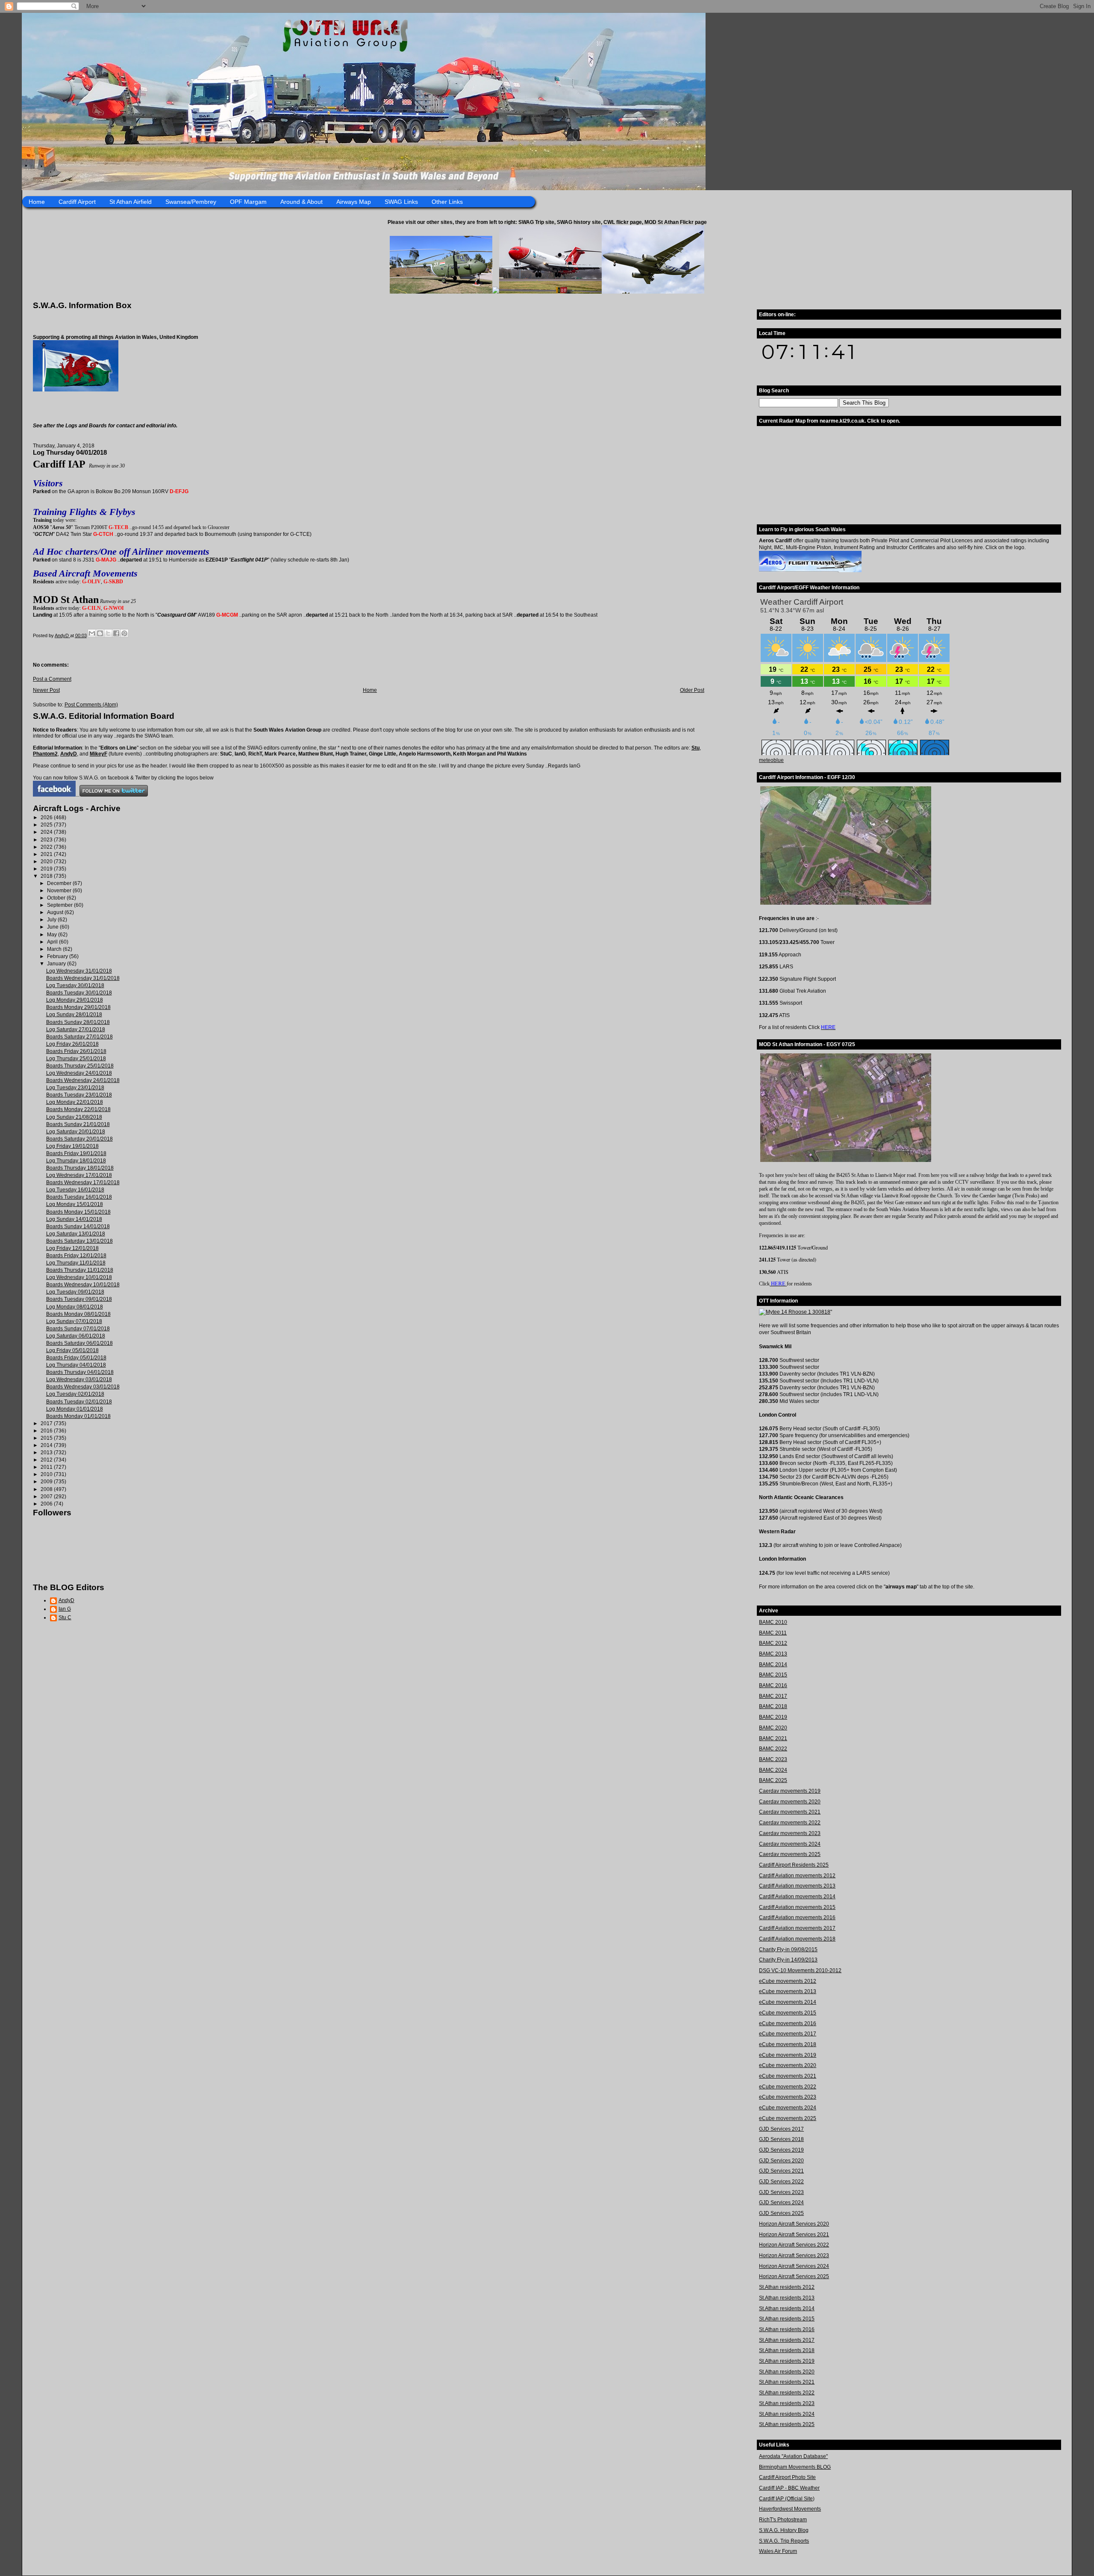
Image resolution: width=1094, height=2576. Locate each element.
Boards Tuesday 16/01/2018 (79, 1197)
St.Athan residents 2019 (787, 2361)
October (57, 898)
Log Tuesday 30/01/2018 (75, 985)
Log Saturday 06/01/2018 (76, 1336)
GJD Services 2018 (781, 2139)
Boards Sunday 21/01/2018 (78, 1124)
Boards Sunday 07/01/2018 (78, 1329)
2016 (47, 1431)
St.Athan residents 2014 (787, 2308)
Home (37, 202)
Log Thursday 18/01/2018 (76, 1161)
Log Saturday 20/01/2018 (76, 1132)
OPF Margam (248, 202)
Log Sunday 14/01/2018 (74, 1219)
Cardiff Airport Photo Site (787, 2477)
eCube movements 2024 (788, 2108)
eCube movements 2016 (788, 2023)
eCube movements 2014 (788, 2002)
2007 (47, 1497)
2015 (47, 1438)
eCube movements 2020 (788, 2065)
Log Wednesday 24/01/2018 (79, 1073)
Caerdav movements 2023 (790, 1833)
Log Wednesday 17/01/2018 (79, 1175)
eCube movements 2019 (788, 2055)
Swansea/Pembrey (191, 202)
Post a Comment (52, 679)
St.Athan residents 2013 (787, 2298)
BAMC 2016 (773, 1685)
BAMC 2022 (773, 1749)
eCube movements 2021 (788, 2076)
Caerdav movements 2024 (790, 1844)
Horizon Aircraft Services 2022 (794, 2245)
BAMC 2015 (773, 1675)
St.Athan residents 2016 (787, 2329)
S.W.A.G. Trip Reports (784, 2541)
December (60, 883)
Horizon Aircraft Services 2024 (794, 2266)
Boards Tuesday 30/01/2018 (79, 993)
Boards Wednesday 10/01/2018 (83, 1285)
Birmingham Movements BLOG (795, 2467)
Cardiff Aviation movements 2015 (797, 1907)
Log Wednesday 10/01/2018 (79, 1277)
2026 (47, 817)
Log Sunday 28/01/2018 (74, 1015)
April (53, 942)
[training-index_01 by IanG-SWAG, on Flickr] (810, 570)
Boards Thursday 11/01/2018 (80, 1270)
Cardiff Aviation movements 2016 (797, 1917)
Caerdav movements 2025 (790, 1854)
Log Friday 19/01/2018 (72, 1146)
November (60, 891)
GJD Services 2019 (781, 2150)
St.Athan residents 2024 (787, 2414)
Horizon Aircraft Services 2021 (794, 2235)
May (53, 935)
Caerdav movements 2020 (790, 1802)
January (57, 964)
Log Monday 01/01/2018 (75, 1409)
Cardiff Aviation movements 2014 (797, 1897)
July (52, 920)
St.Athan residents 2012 (787, 2287)
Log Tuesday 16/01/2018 (75, 1190)
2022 (47, 847)
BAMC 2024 (773, 1770)
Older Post (692, 690)
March (55, 949)
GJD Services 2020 (781, 2161)
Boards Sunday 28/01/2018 (78, 1022)
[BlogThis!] (100, 633)
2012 (47, 1460)
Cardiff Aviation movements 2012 (797, 1876)
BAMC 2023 (773, 1759)
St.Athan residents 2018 (787, 2350)
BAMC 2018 (773, 1706)
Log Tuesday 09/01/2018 (75, 1292)
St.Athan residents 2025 (787, 2424)
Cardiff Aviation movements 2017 (797, 1928)
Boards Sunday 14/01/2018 (78, 1226)
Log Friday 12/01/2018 (72, 1248)
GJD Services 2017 (781, 2129)
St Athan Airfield (131, 202)
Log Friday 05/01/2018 (72, 1350)
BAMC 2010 (773, 1622)
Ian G (65, 1609)
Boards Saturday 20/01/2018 (79, 1139)
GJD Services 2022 (781, 2182)
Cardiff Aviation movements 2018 (797, 1939)
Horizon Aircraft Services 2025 (794, 2276)
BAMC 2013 (773, 1654)
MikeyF (99, 754)
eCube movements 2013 (788, 1991)
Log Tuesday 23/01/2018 (75, 1088)
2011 (47, 1467)
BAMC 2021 (773, 1738)
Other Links (447, 202)
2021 (47, 854)
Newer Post (46, 690)
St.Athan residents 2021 (787, 2382)
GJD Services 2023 (781, 2192)
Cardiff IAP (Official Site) (787, 2499)
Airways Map (354, 202)
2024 (47, 832)
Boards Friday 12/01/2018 (76, 1256)
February (58, 956)
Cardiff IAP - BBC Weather (789, 2488)
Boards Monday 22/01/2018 (78, 1109)
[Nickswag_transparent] (76, 390)
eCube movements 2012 (788, 1981)
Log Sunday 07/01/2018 (74, 1321)
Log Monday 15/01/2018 (75, 1204)
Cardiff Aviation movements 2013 (797, 1886)
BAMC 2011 (773, 1633)
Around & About (301, 202)
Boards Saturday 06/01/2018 (79, 1343)
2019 (47, 869)
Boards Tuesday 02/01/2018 (79, 1402)
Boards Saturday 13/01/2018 (79, 1241)
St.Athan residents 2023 (787, 2403)
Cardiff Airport (77, 202)
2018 (47, 876)
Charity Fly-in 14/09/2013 (788, 1960)
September (60, 905)
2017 (47, 1423)
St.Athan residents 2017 (787, 2340)
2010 (47, 1474)
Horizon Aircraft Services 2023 (794, 2255)
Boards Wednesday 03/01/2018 (83, 1387)
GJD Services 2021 (781, 2171)
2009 (47, 1482)
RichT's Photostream (783, 2520)
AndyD (69, 754)
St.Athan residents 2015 (787, 2319)
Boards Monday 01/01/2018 (78, 1416)
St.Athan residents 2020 (787, 2372)
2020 (47, 862)
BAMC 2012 (773, 1643)
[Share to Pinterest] (124, 633)
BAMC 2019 (773, 1717)
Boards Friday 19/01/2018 (76, 1153)
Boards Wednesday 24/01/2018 (83, 1080)
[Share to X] (108, 633)
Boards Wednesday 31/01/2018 (83, 978)
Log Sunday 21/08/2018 (74, 1117)
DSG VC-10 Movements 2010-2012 (800, 1970)
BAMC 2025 (773, 1780)
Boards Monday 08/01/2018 (78, 1314)
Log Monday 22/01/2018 (75, 1102)
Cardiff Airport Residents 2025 (794, 1865)
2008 (47, 1489)
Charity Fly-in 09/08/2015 (788, 1950)
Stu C (65, 1617)
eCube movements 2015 (788, 2013)
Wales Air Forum (778, 2551)
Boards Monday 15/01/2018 (78, 1212)
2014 (47, 1445)
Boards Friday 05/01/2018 (76, 1358)
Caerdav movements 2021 (790, 1812)
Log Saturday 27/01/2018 (76, 1029)
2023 (47, 840)
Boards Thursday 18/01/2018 (80, 1168)
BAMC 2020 (773, 1728)
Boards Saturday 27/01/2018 (79, 1037)
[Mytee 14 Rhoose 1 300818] (795, 1312)
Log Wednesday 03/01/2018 (79, 1379)
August (56, 912)
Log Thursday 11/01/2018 (76, 1263)
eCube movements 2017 (788, 2034)
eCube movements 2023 (788, 2097)
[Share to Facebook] (116, 633)
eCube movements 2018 (788, 2044)
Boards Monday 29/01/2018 (78, 1007)
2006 (47, 1504)
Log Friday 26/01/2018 (72, 1044)
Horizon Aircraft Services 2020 (794, 2224)
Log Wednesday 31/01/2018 (79, 971)
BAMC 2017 (773, 1696)
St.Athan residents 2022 (787, 2393)
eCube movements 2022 (788, 2087)
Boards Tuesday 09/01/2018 (79, 1299)
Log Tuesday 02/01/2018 (75, 1394)
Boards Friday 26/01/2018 (76, 1051)
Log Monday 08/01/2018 (75, 1307)
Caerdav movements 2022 (790, 1823)
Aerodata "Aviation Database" (793, 2456)
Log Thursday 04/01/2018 (76, 1365)
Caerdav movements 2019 (790, 1791)
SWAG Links (401, 202)
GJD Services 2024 (781, 2203)
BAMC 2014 (773, 1664)
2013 (47, 1453)
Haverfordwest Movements (790, 2509)
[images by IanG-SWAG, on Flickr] (54, 795)
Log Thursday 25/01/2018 (76, 1059)
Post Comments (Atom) (91, 705)
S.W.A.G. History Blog (784, 2530)
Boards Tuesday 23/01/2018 (79, 1095)
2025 (47, 825)
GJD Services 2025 (781, 2213)
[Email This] (92, 633)
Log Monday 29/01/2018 (75, 1000)
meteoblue (771, 760)
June (53, 927)
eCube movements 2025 (788, 2118)
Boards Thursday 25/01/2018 (80, 1066)
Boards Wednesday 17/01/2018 (83, 1182)
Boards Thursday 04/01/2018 (80, 1372)
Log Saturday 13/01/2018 (76, 1234)
